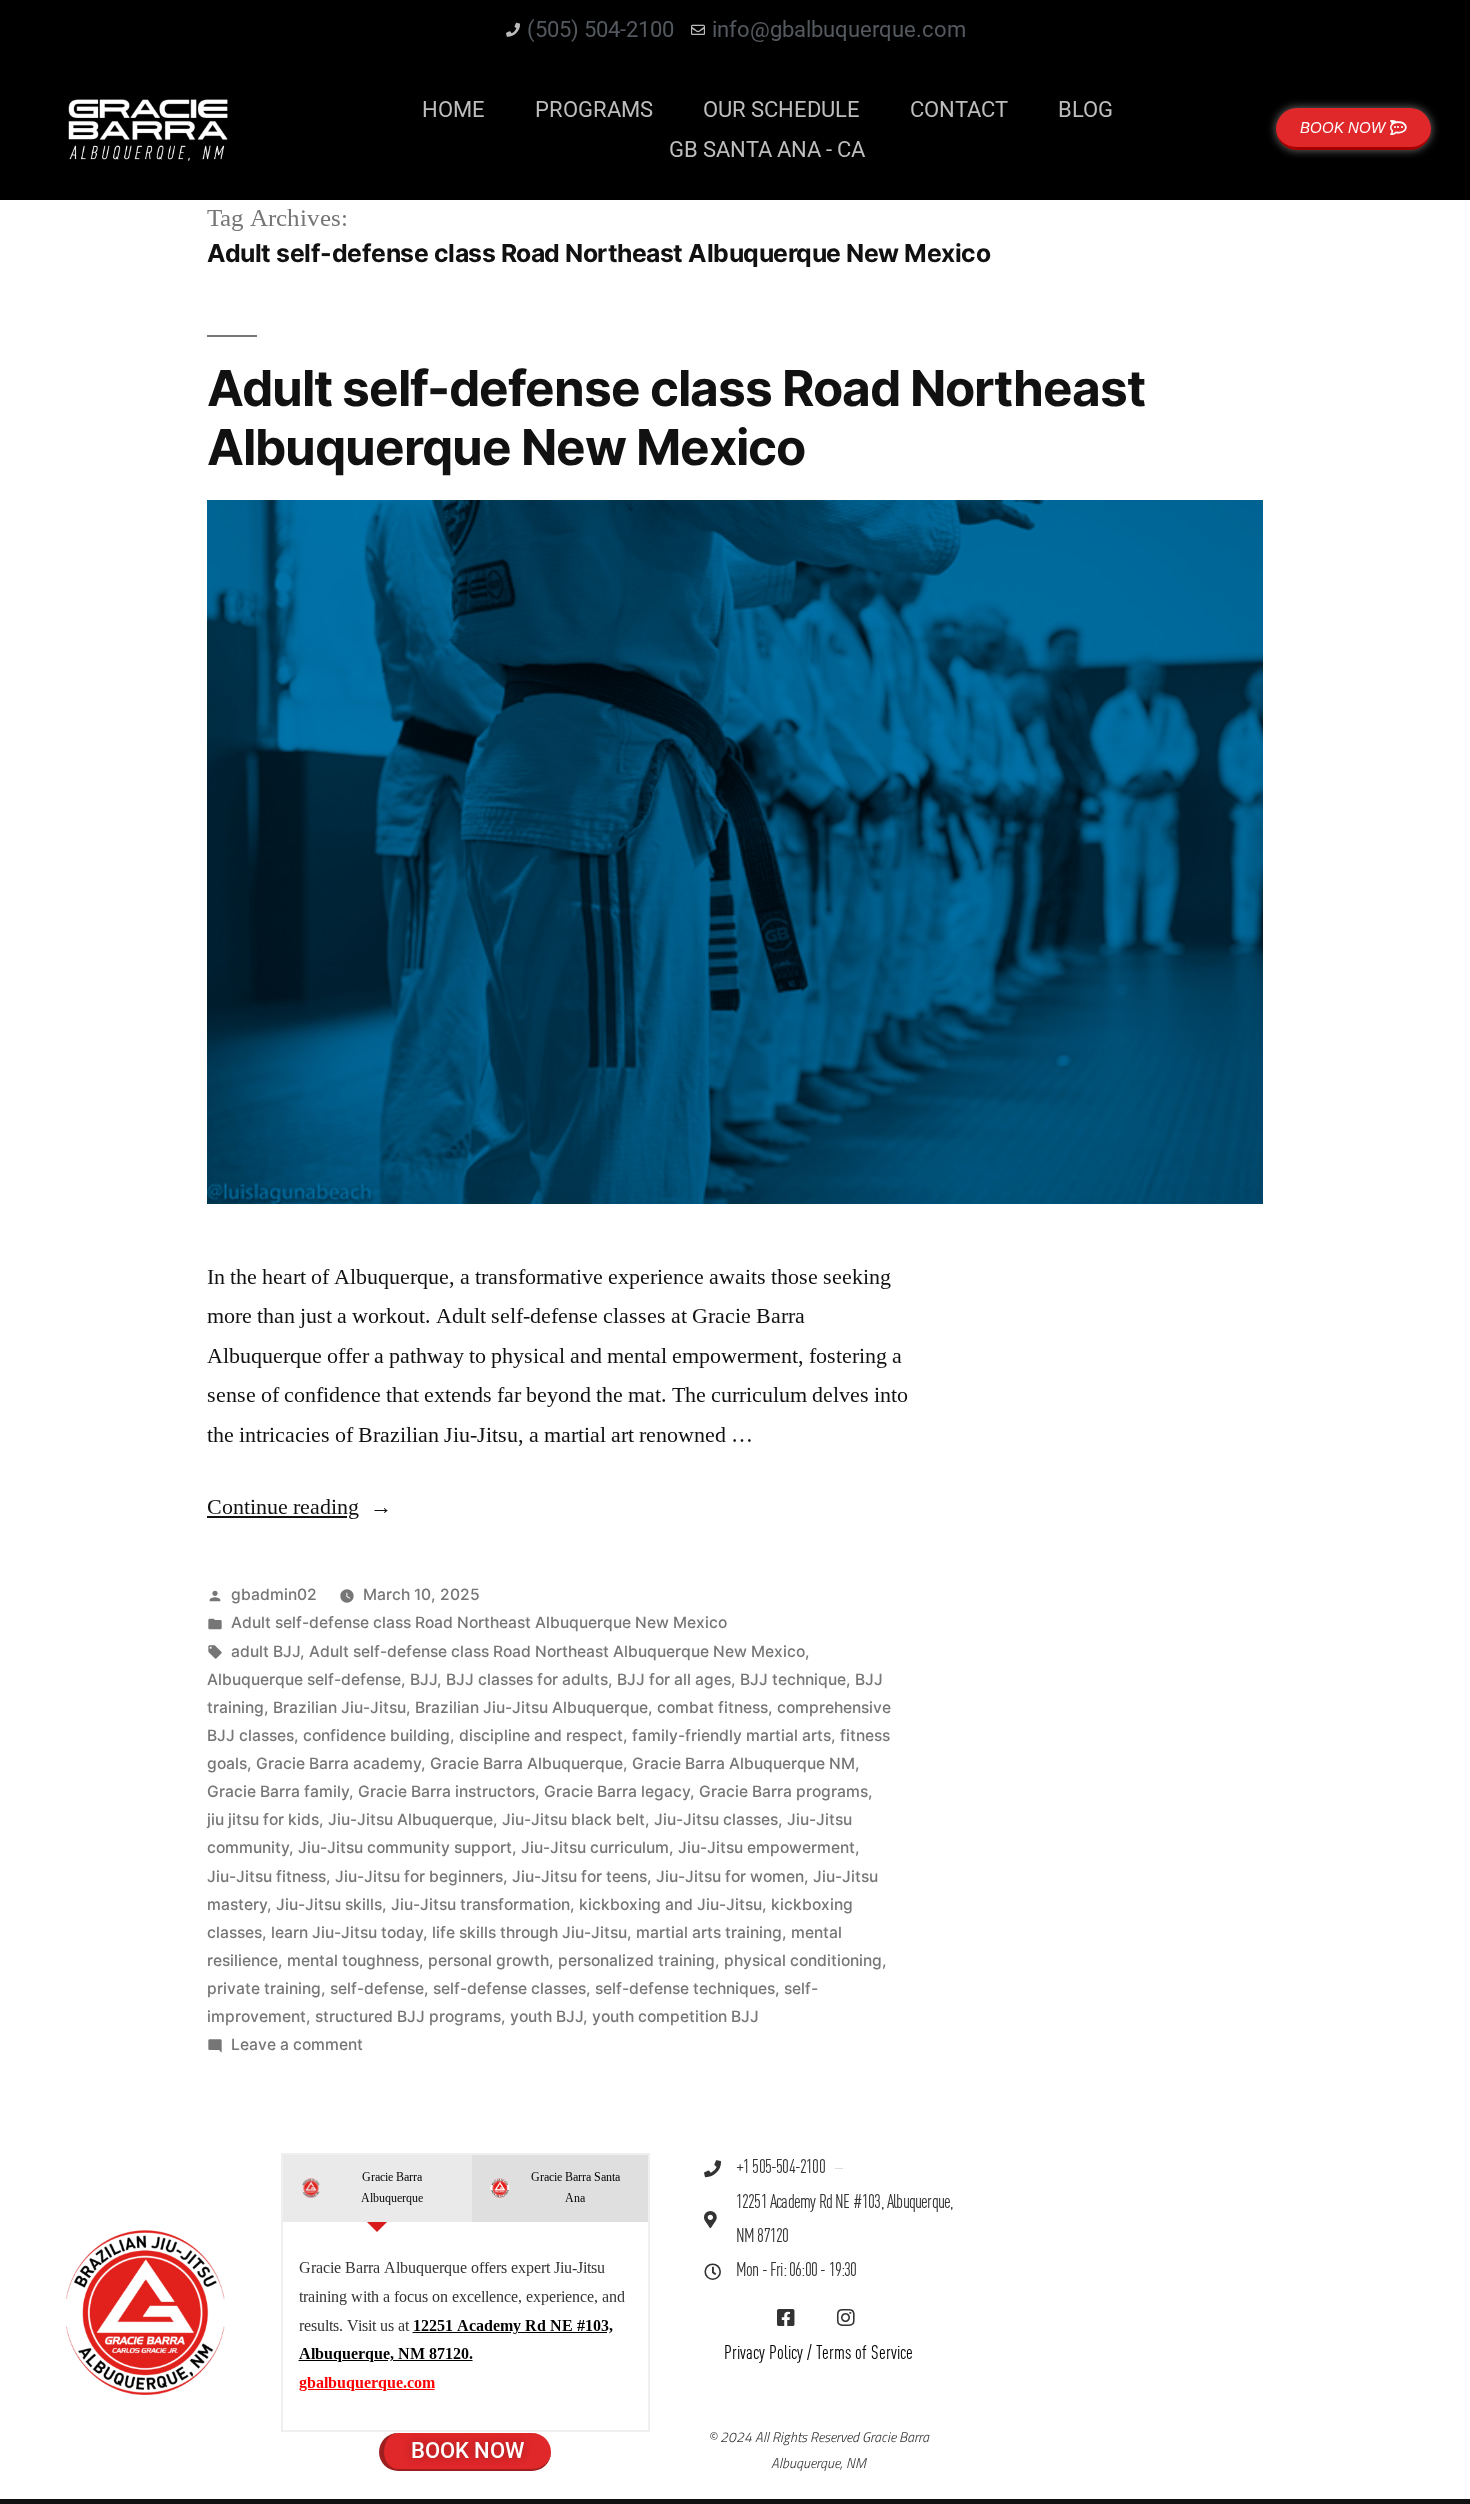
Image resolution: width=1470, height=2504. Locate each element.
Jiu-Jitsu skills (329, 1904)
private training (264, 1988)
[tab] (377, 2188)
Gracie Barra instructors (446, 1791)
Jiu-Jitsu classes (716, 1819)
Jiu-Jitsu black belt (573, 1819)
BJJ (423, 1679)
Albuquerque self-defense (304, 1679)
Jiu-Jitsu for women (730, 1876)
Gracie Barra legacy (617, 1791)
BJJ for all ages (674, 1679)
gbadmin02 (274, 1594)
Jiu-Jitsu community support (405, 1847)
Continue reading (299, 1507)
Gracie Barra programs (783, 1791)
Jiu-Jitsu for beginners (419, 1876)
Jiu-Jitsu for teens (579, 1876)
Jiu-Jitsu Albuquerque (410, 1819)
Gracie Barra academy (338, 1763)
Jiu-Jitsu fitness (266, 1876)
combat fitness (712, 1707)
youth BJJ (546, 2016)
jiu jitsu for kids (263, 1819)
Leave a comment (297, 2044)
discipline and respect (541, 1735)
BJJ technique (793, 1679)
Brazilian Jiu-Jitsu (339, 1707)
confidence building (376, 1735)
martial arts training (709, 1932)
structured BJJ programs (408, 2016)
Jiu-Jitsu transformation (480, 1904)
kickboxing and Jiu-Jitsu (670, 1904)
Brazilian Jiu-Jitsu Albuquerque (531, 1707)
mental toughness (353, 1960)
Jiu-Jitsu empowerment (766, 1847)
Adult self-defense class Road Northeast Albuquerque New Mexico (676, 417)
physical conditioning (803, 1960)
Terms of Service (864, 2353)
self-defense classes (509, 1988)
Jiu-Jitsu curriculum (595, 1847)
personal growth (488, 1960)
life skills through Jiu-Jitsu (529, 1932)
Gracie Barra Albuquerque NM (743, 1763)
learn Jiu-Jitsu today (347, 1932)
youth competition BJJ (675, 2016)
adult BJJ (265, 1651)
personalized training (636, 1960)
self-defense (377, 1988)
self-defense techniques (685, 1988)
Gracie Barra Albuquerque (526, 1763)
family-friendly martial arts (731, 1735)
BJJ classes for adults (527, 1679)
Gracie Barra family (278, 1791)
